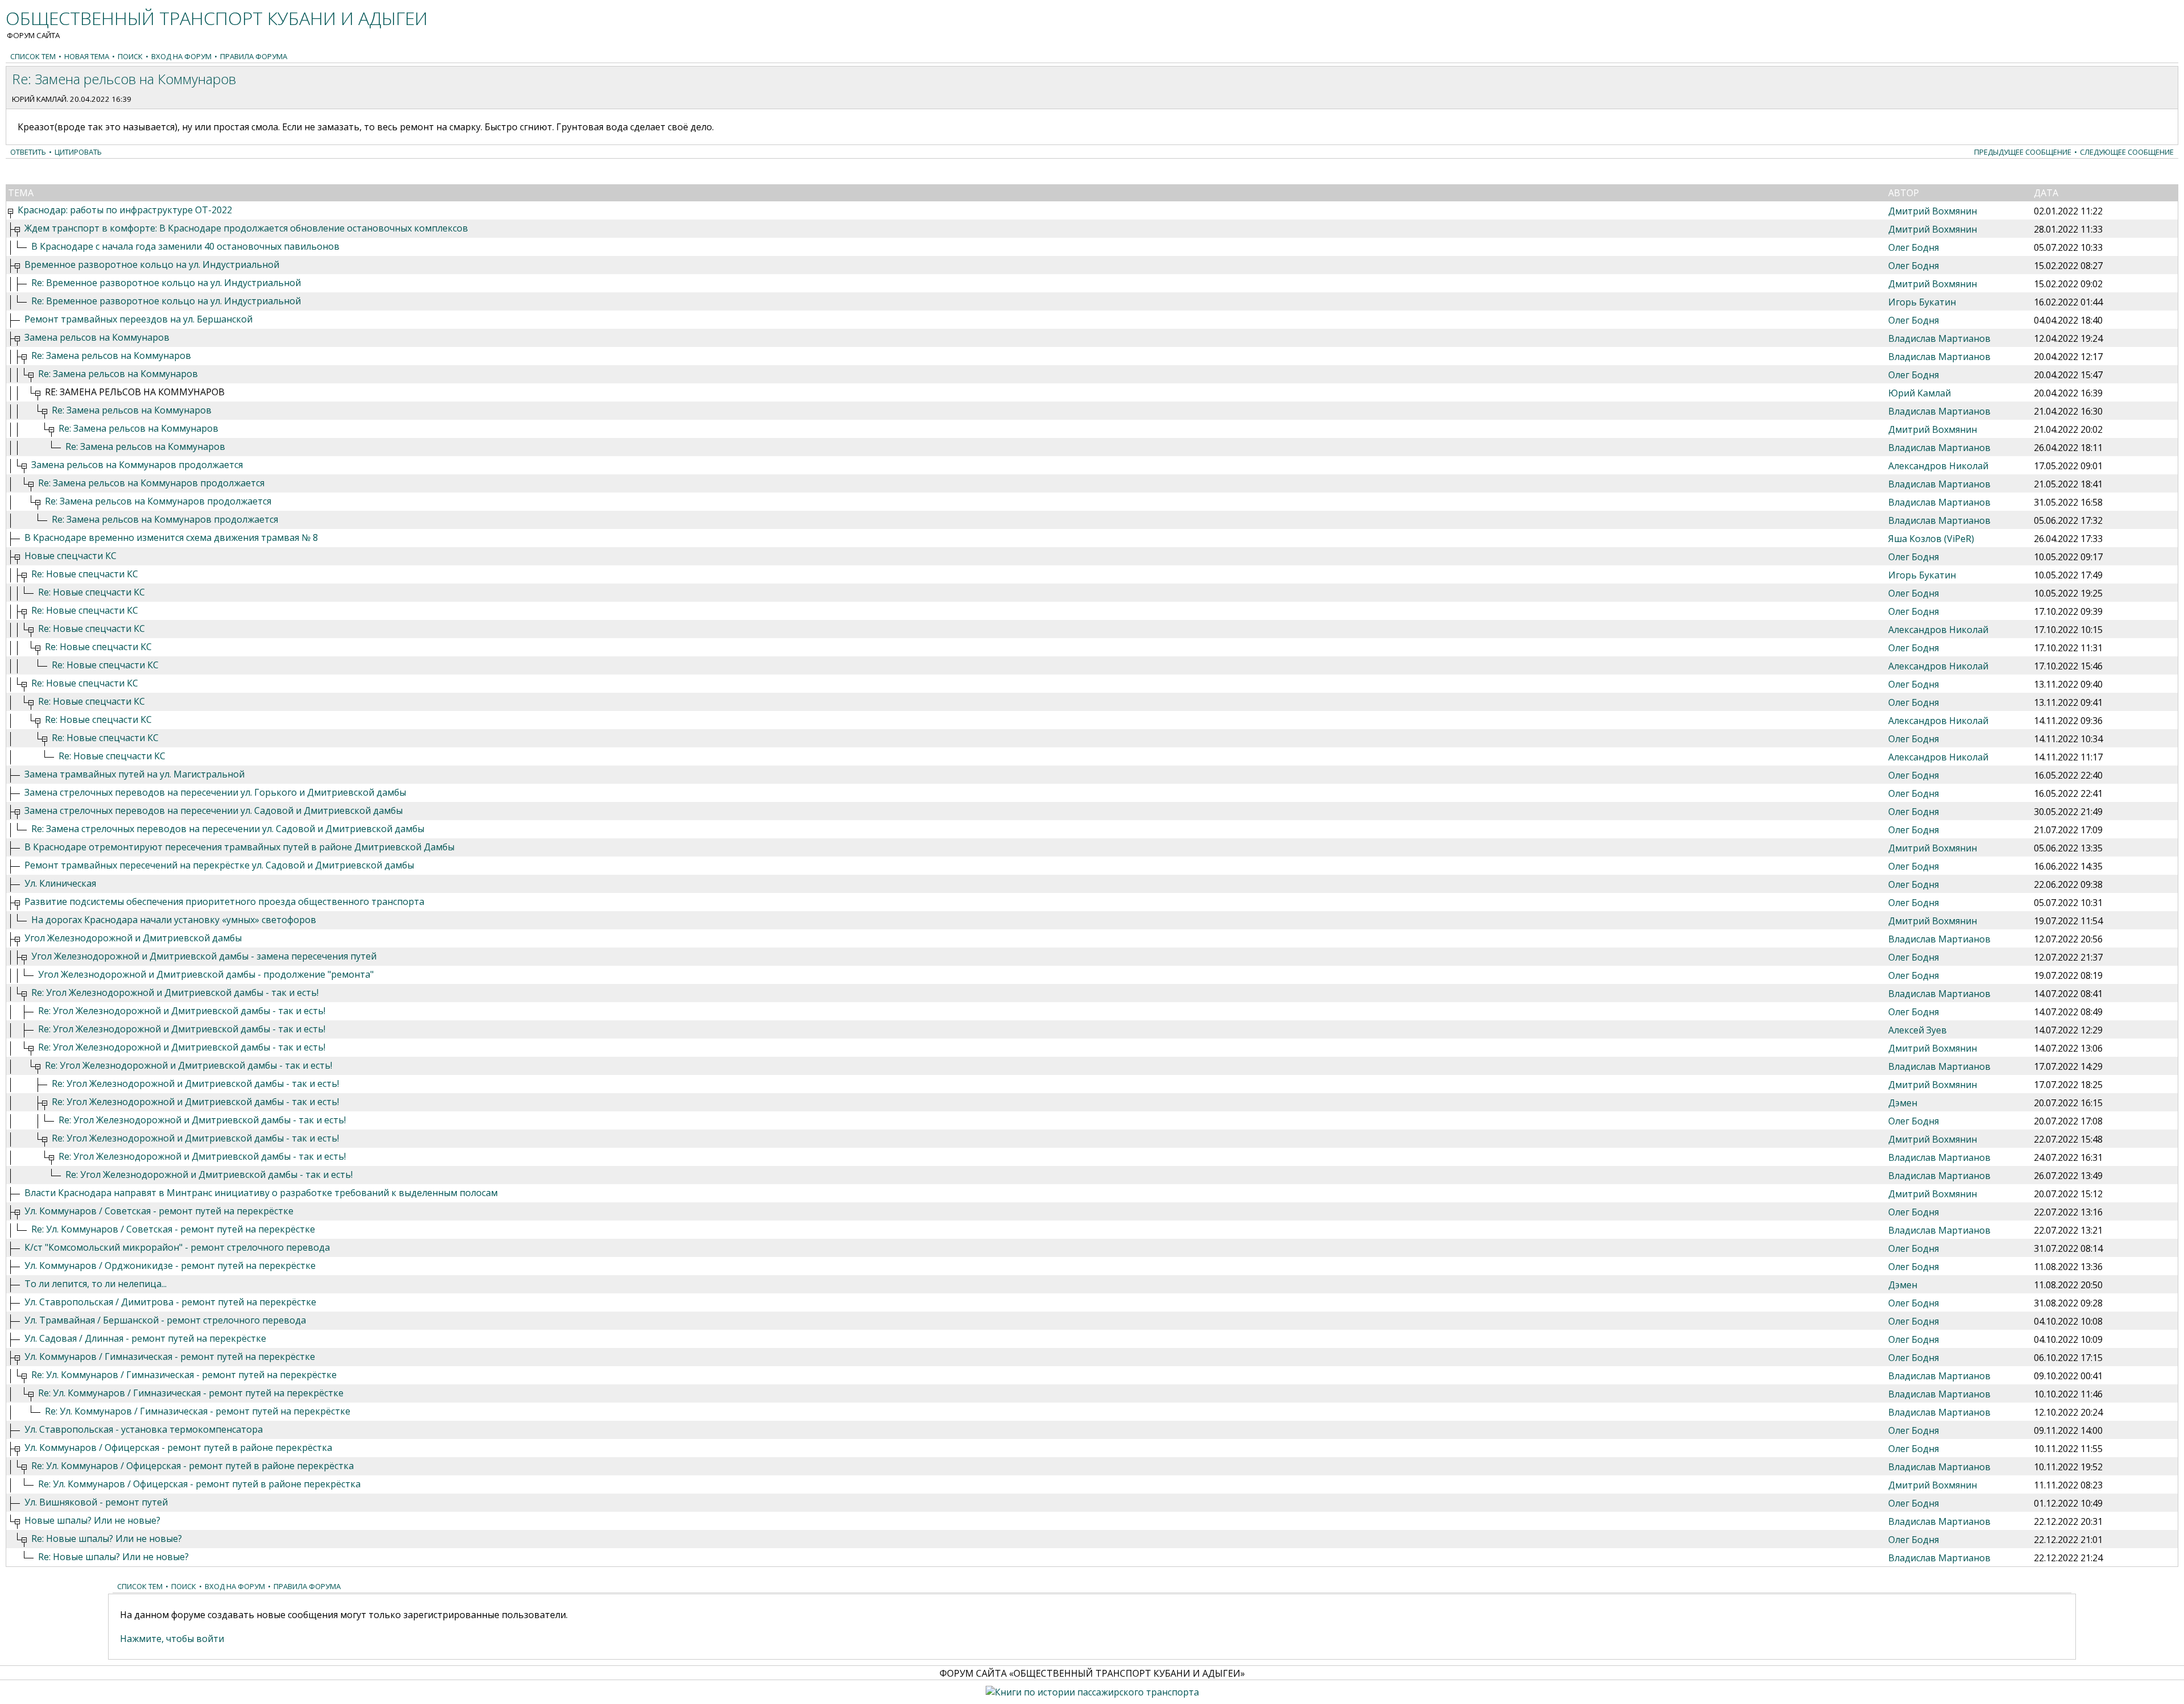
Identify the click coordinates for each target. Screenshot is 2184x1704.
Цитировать (78, 152)
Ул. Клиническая (60, 883)
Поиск (130, 56)
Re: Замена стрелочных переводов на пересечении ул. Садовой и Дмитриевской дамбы (228, 829)
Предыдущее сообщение (2023, 152)
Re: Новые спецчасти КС (85, 574)
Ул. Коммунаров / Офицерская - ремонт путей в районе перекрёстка (178, 1447)
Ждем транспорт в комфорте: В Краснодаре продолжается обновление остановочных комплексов (246, 228)
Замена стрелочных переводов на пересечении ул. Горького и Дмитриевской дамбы (215, 792)
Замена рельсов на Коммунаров (97, 337)
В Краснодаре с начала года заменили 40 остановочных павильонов (185, 246)
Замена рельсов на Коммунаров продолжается (137, 465)
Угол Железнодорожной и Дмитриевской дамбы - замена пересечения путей (204, 956)
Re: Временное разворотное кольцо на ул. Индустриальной (166, 283)
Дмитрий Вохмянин (1933, 211)
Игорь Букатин (1922, 302)
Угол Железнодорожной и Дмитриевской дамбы (133, 938)
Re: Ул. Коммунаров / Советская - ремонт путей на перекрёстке (173, 1229)
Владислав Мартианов (1939, 338)
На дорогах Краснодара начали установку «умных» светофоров (174, 920)
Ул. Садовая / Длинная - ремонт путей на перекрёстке (145, 1338)
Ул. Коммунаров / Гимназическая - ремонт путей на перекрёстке (170, 1356)
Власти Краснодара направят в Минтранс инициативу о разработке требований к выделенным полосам (261, 1193)
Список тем (33, 56)
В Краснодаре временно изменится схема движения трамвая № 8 (171, 537)
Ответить (28, 152)
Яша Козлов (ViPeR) (1931, 539)
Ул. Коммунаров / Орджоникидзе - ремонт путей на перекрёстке (170, 1265)
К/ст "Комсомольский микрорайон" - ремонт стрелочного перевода (177, 1247)
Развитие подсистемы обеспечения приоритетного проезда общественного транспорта (224, 901)
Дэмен (1903, 1103)
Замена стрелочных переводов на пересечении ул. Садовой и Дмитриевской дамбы (214, 810)
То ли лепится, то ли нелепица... (96, 1284)
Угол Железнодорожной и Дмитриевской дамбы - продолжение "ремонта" (206, 974)
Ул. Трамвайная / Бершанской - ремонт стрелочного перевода (165, 1320)
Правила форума (254, 56)
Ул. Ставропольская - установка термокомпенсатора (144, 1429)
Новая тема (87, 56)
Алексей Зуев (1918, 1030)
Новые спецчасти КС (71, 556)
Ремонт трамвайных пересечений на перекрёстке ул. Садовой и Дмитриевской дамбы (219, 865)
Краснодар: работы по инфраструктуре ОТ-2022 (125, 210)
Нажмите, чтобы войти (172, 1639)
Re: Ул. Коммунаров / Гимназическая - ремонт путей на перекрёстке (184, 1375)
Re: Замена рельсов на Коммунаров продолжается (151, 483)
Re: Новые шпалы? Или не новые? (107, 1538)
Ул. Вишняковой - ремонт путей (96, 1502)
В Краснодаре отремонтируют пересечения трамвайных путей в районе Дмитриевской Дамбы (239, 847)
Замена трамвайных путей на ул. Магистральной (135, 774)
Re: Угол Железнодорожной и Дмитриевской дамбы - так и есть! (175, 992)
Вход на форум (181, 56)
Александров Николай (1938, 466)
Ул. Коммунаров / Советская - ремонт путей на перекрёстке (159, 1211)
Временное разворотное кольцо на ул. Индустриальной (152, 264)
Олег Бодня (1914, 247)
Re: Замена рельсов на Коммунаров (111, 355)
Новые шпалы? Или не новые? (92, 1520)
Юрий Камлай (39, 99)
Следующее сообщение (2127, 152)
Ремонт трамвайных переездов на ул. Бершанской (138, 319)
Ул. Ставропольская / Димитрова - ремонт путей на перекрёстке (170, 1302)
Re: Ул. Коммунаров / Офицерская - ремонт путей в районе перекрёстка (193, 1466)
